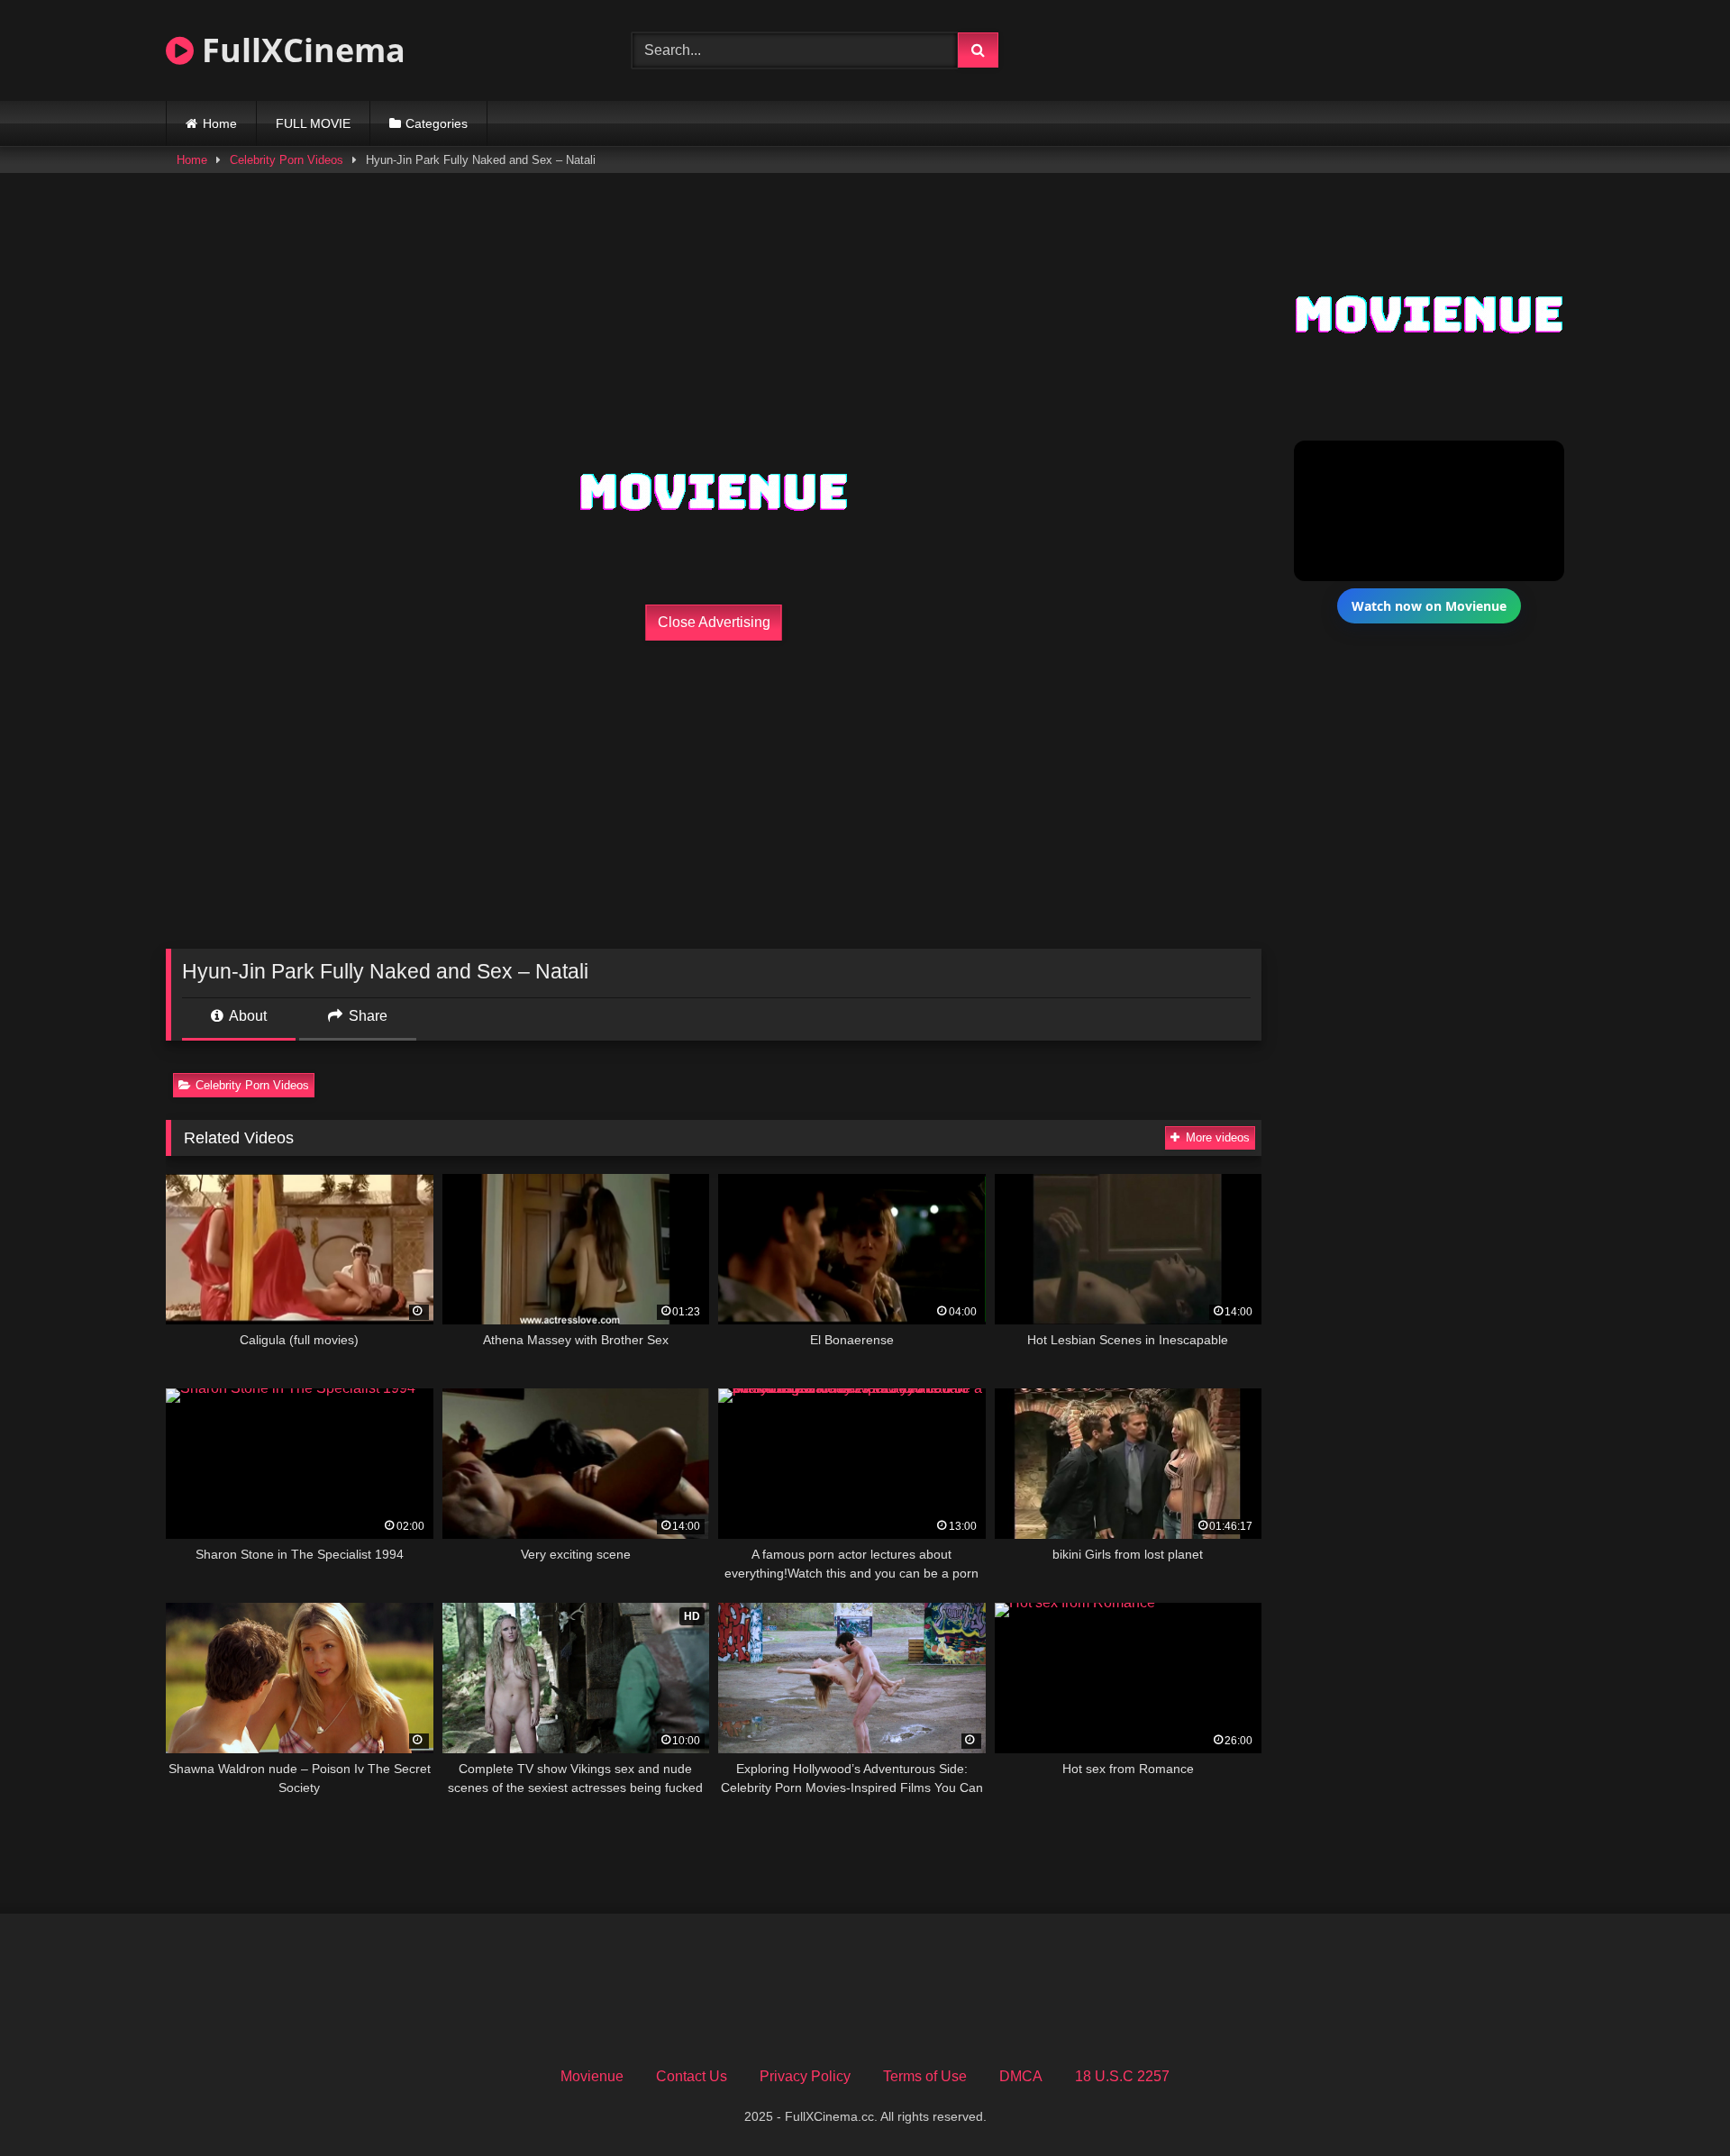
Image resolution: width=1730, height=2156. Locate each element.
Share (366, 1016)
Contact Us (692, 2076)
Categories (437, 123)
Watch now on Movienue (1429, 606)
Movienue (592, 2076)
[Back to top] (1674, 2102)
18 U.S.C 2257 (1122, 2076)
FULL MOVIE (313, 123)
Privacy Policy (805, 2076)
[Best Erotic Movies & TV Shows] (1353, 70)
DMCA (1021, 2076)
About (246, 1016)
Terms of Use (925, 2076)
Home (220, 123)
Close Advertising (714, 622)
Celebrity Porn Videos (287, 160)
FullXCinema (300, 50)
